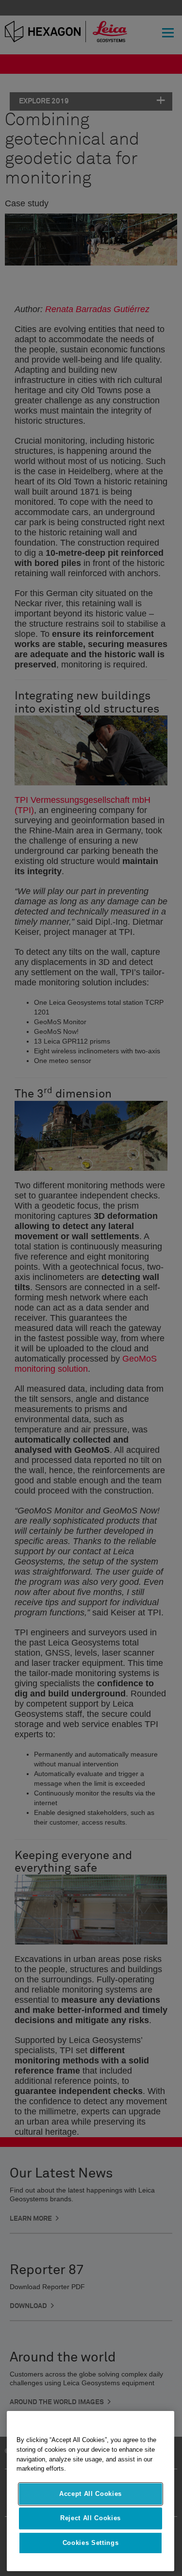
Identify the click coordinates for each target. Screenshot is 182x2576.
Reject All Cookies (91, 2518)
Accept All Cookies (91, 2494)
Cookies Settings (91, 2543)
